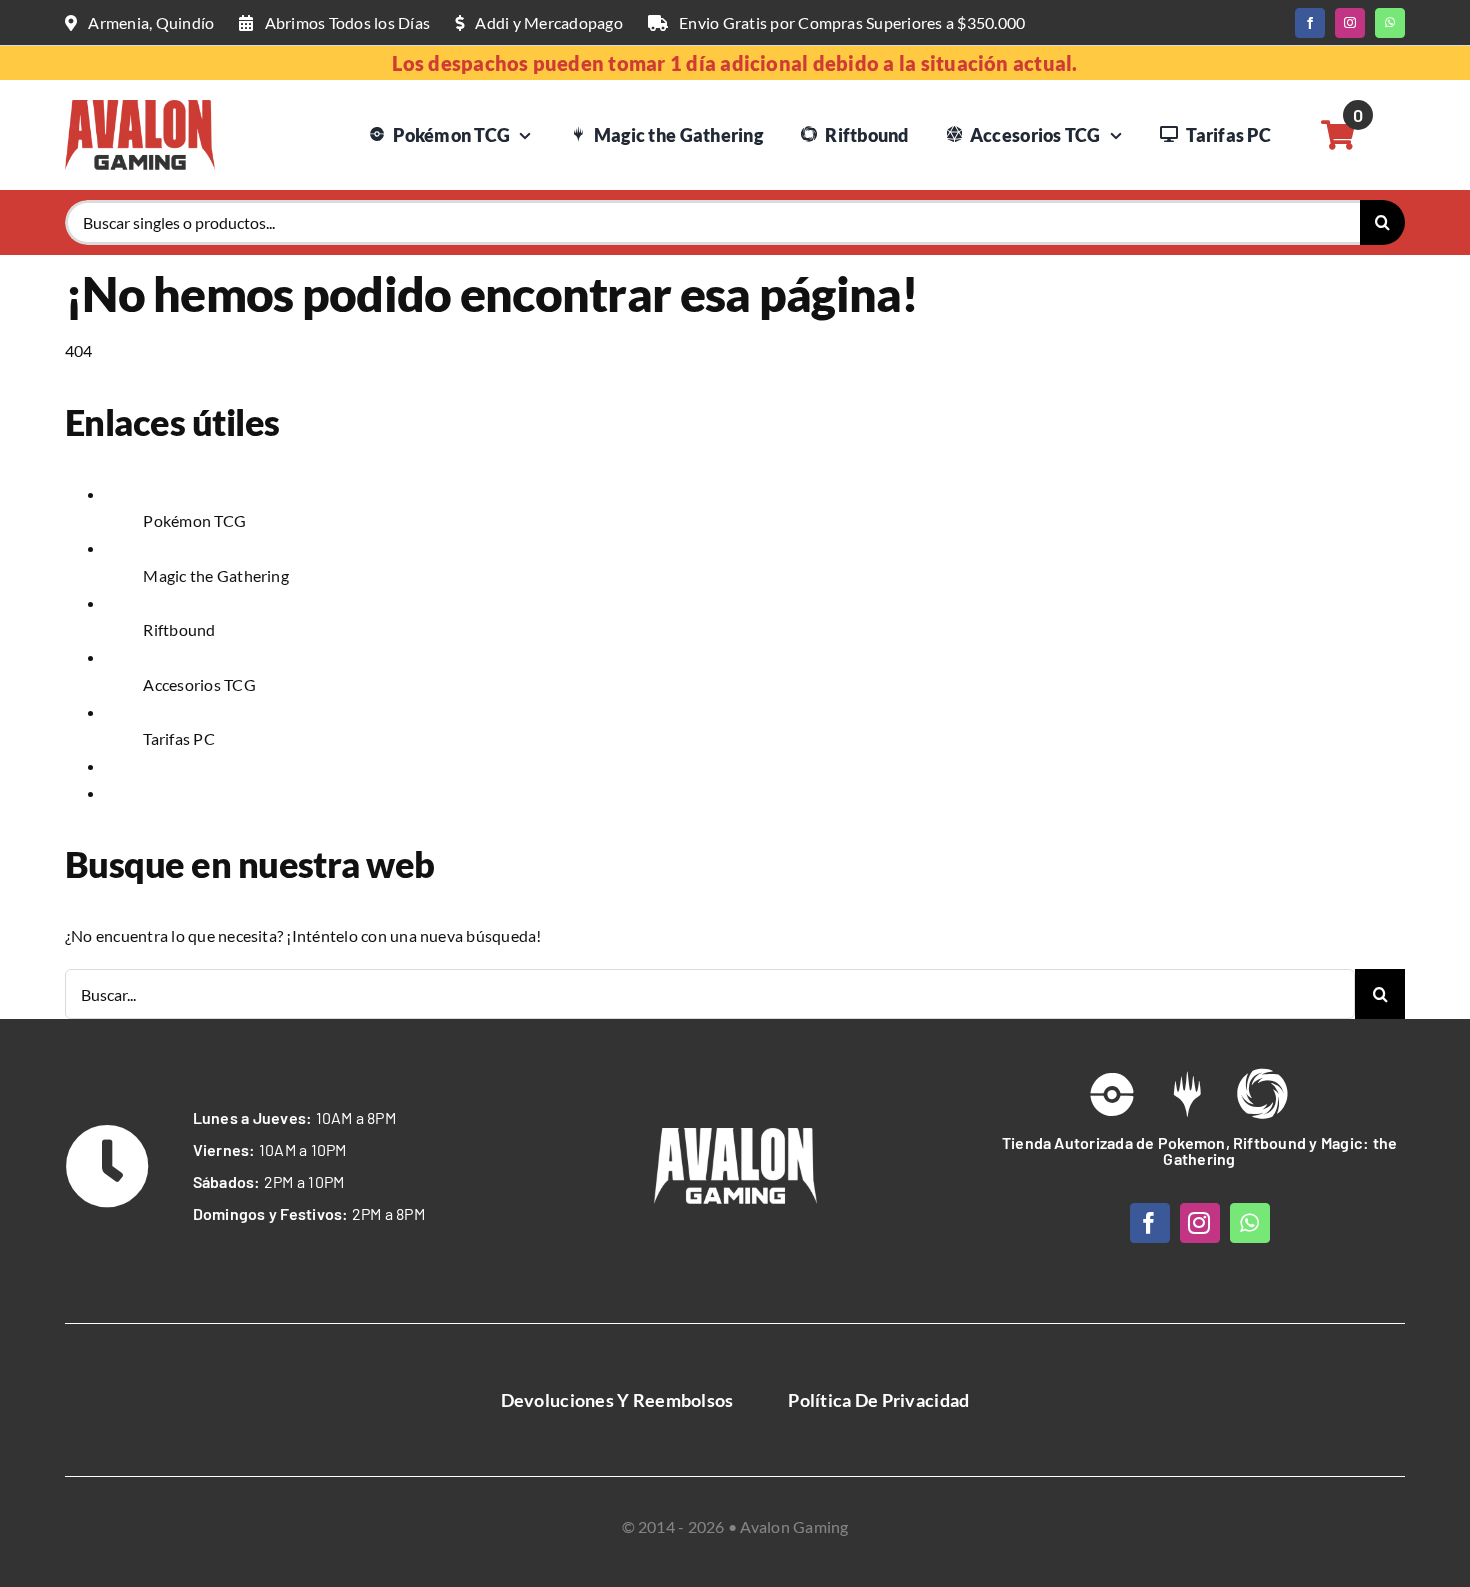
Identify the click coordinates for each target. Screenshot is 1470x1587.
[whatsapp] (1390, 23)
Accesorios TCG (199, 684)
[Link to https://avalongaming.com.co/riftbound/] (1262, 1094)
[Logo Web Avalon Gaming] (140, 107)
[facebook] (1310, 23)
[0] (1338, 135)
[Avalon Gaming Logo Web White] (735, 1135)
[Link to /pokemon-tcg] (1112, 1094)
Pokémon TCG (194, 520)
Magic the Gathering (216, 575)
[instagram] (1350, 23)
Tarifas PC (178, 738)
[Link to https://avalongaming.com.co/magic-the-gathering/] (1187, 1094)
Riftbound (179, 629)
